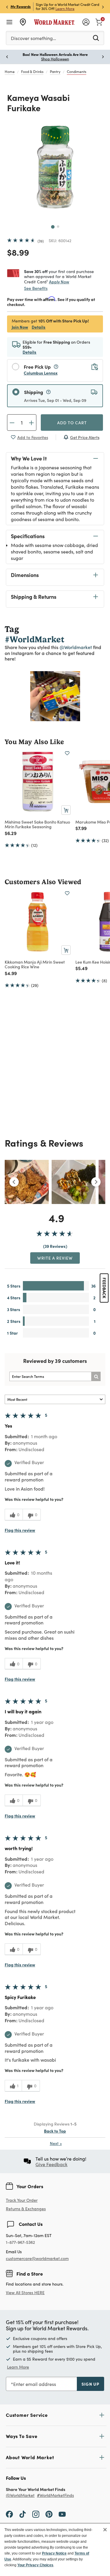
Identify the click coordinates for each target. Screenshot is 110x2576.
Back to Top (55, 2131)
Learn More (65, 9)
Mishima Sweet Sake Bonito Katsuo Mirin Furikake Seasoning (37, 824)
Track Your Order (22, 2200)
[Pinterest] (49, 2514)
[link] (99, 21)
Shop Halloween (15, 59)
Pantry (55, 71)
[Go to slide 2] (58, 227)
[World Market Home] (54, 22)
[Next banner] (103, 7)
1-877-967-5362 (20, 2242)
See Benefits (36, 288)
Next (56, 2143)
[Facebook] (9, 2514)
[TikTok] (23, 2514)
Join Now (20, 327)
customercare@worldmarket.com (37, 2258)
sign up (90, 2384)
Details (39, 327)
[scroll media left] (14, 1182)
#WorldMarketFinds (55, 2496)
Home (10, 71)
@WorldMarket (20, 2496)
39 (41, 241)
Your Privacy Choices (35, 2565)
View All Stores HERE (25, 2293)
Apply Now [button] (59, 282)
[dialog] (55, 2550)
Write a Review (55, 1258)
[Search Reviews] (96, 1376)
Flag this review (20, 1530)
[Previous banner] (7, 7)
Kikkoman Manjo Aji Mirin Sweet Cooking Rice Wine (35, 964)
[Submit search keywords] (96, 38)
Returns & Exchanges (26, 2209)
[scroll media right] (96, 1182)
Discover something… (33, 38)
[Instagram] (36, 2514)
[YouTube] (62, 2514)
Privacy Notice (54, 2553)
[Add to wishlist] (67, 753)
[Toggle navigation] (9, 22)
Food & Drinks (32, 71)
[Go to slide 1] (53, 227)
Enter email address (35, 2384)
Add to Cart (72, 423)
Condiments (77, 71)
